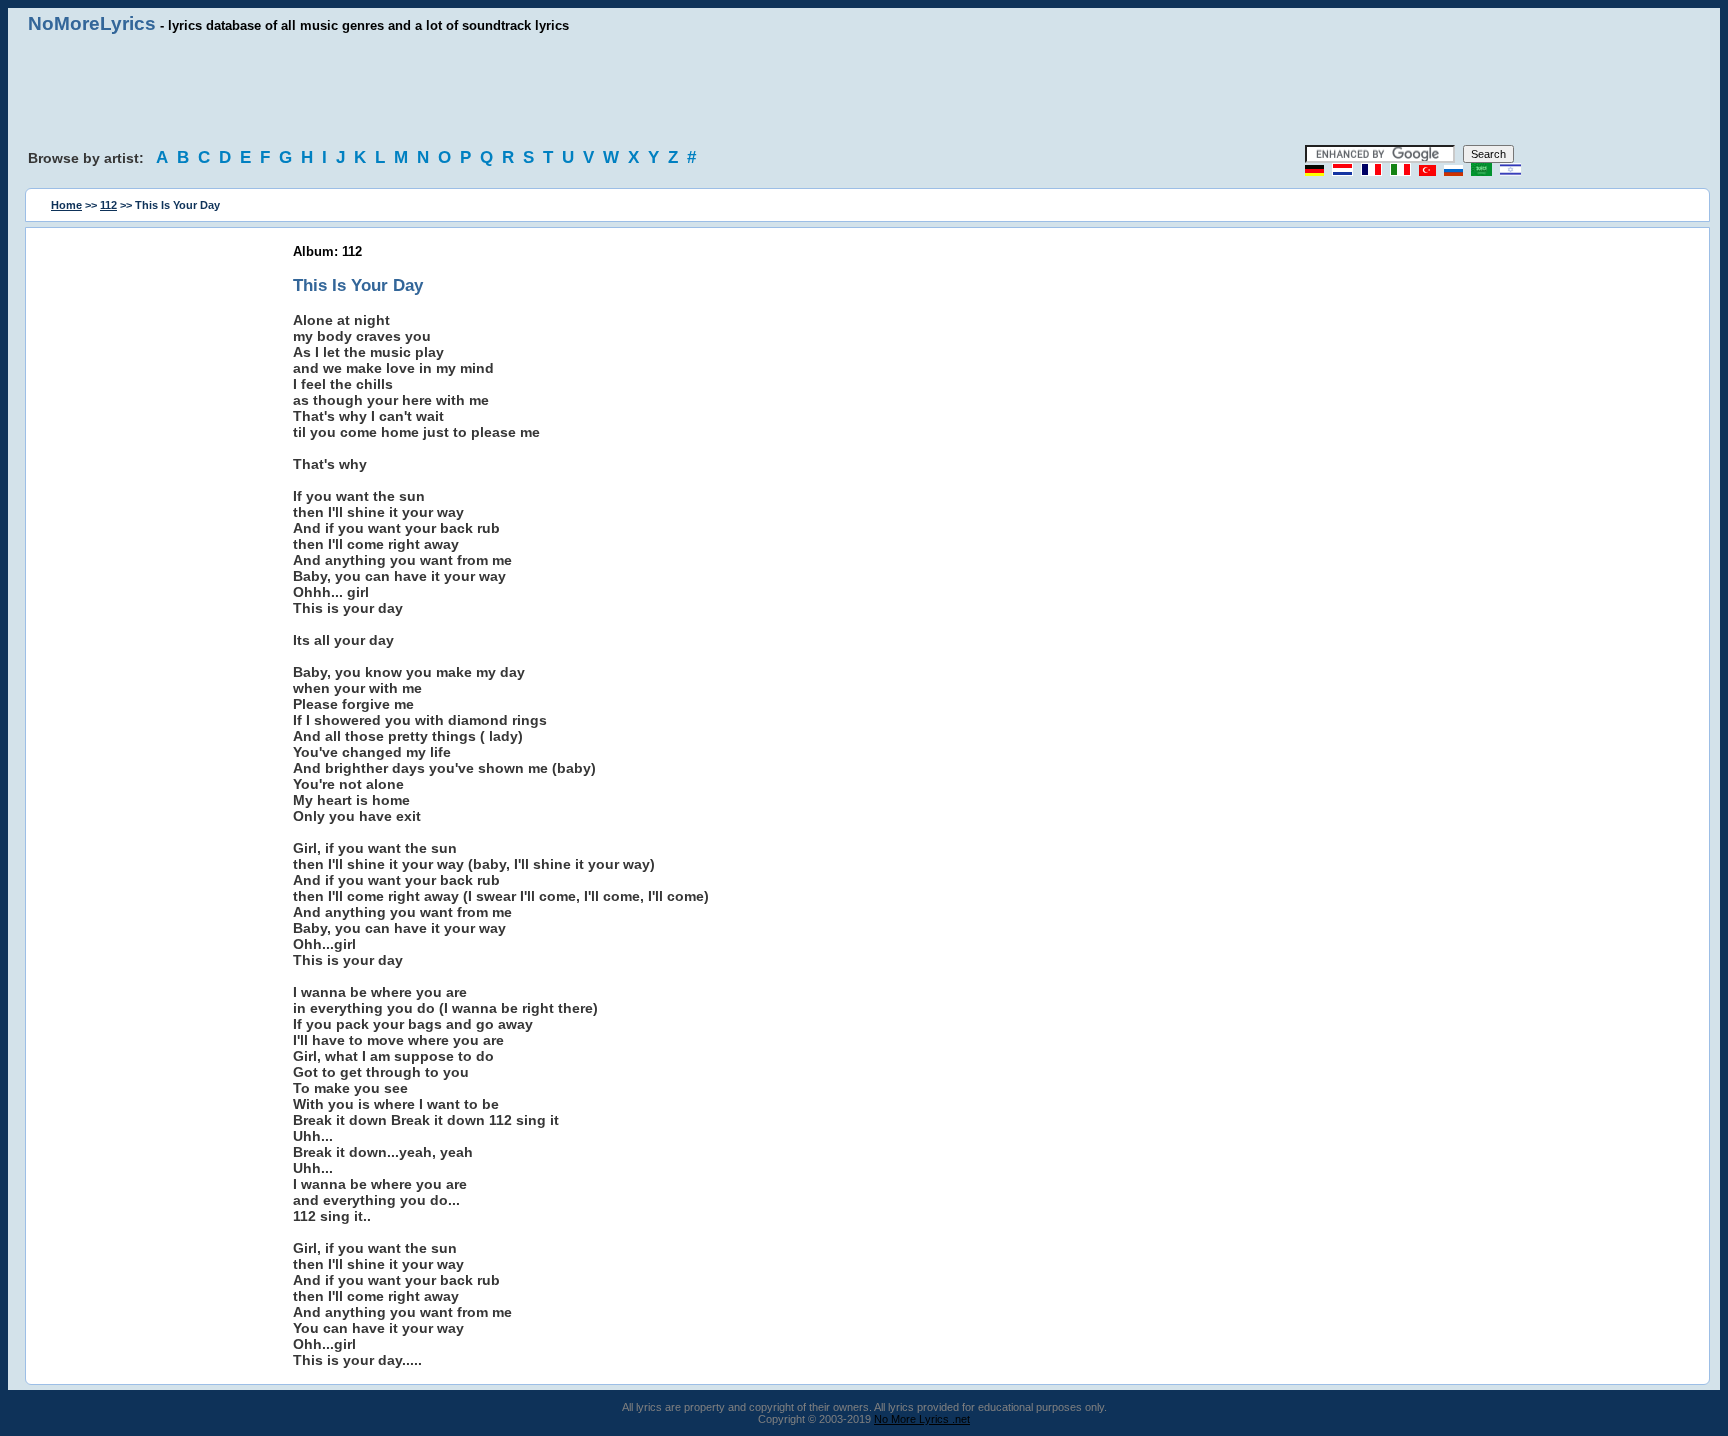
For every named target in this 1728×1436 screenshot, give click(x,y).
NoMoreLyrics (92, 23)
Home (66, 205)
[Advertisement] (864, 90)
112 (108, 205)
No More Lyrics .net (922, 1419)
